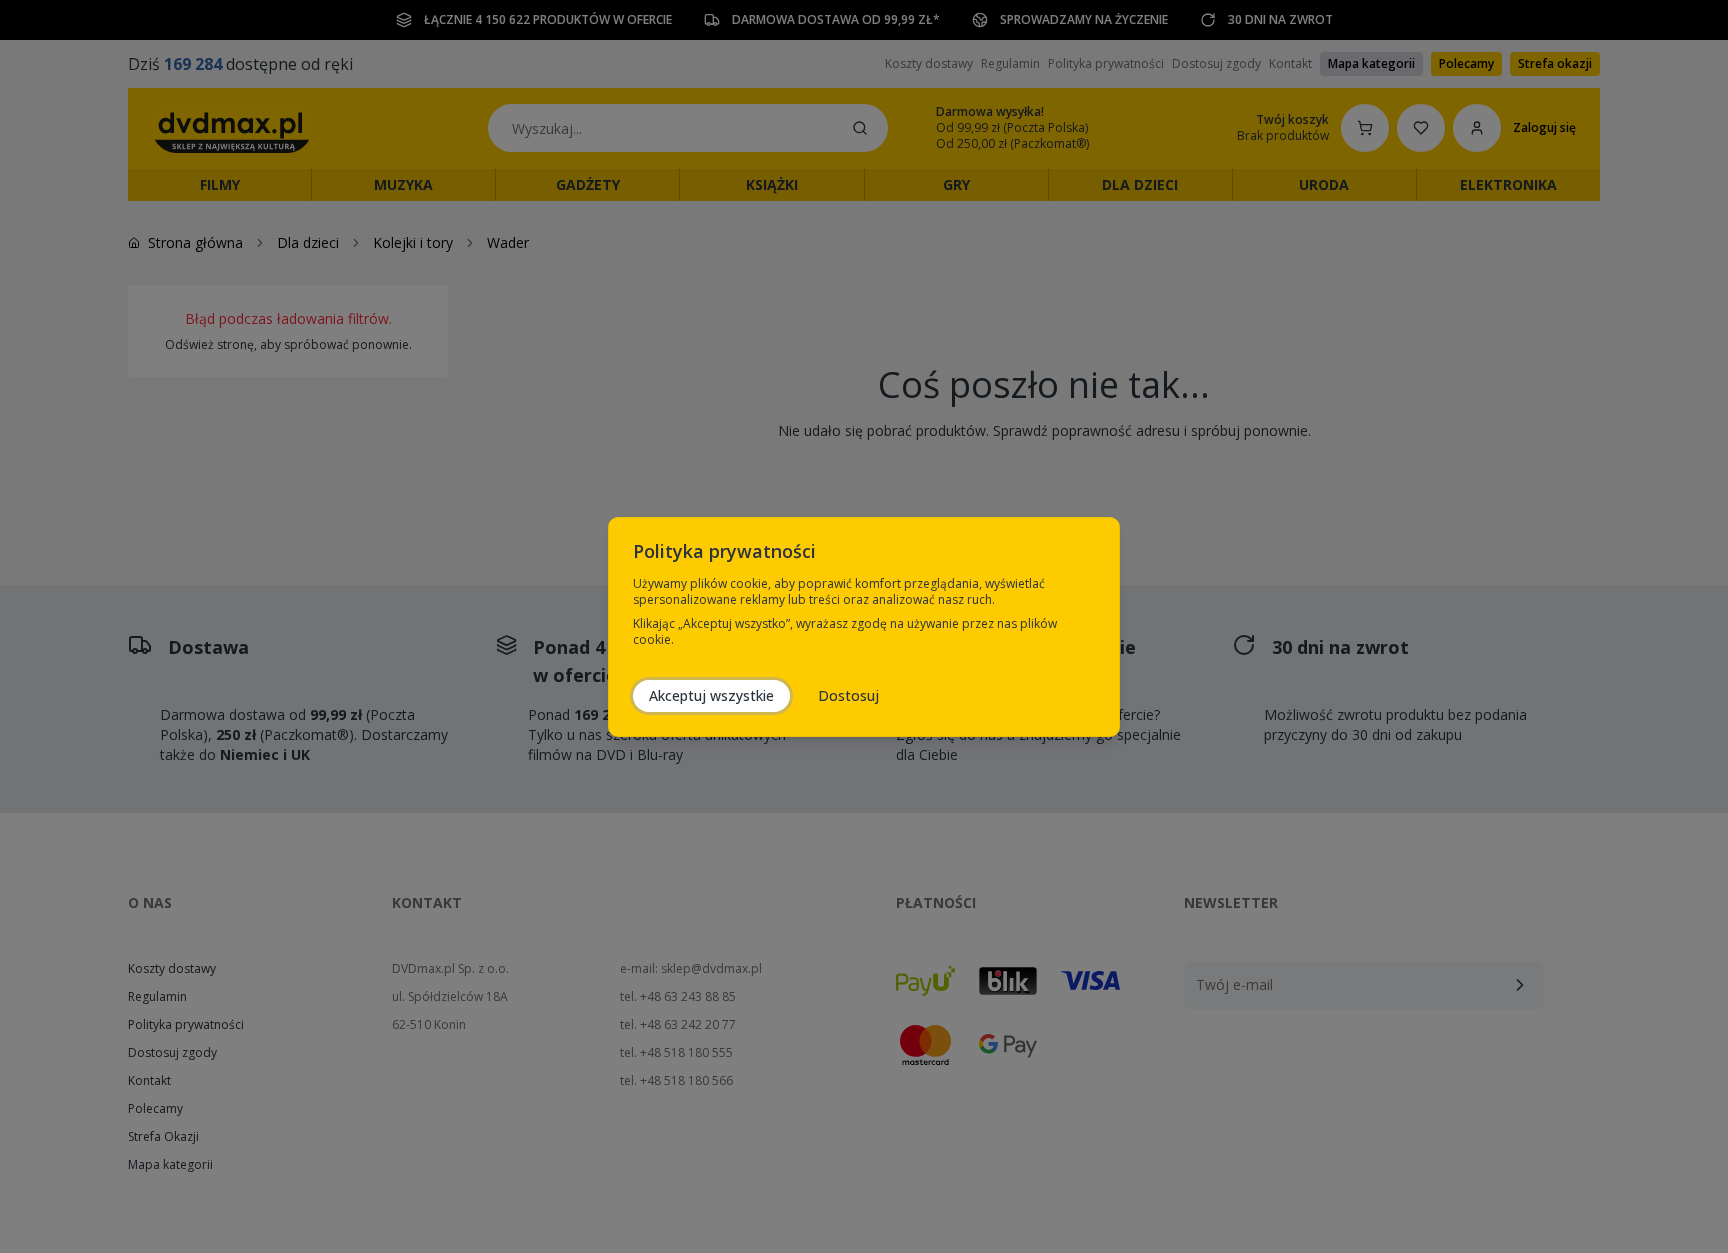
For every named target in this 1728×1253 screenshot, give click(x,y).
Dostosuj (848, 695)
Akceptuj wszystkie (711, 695)
